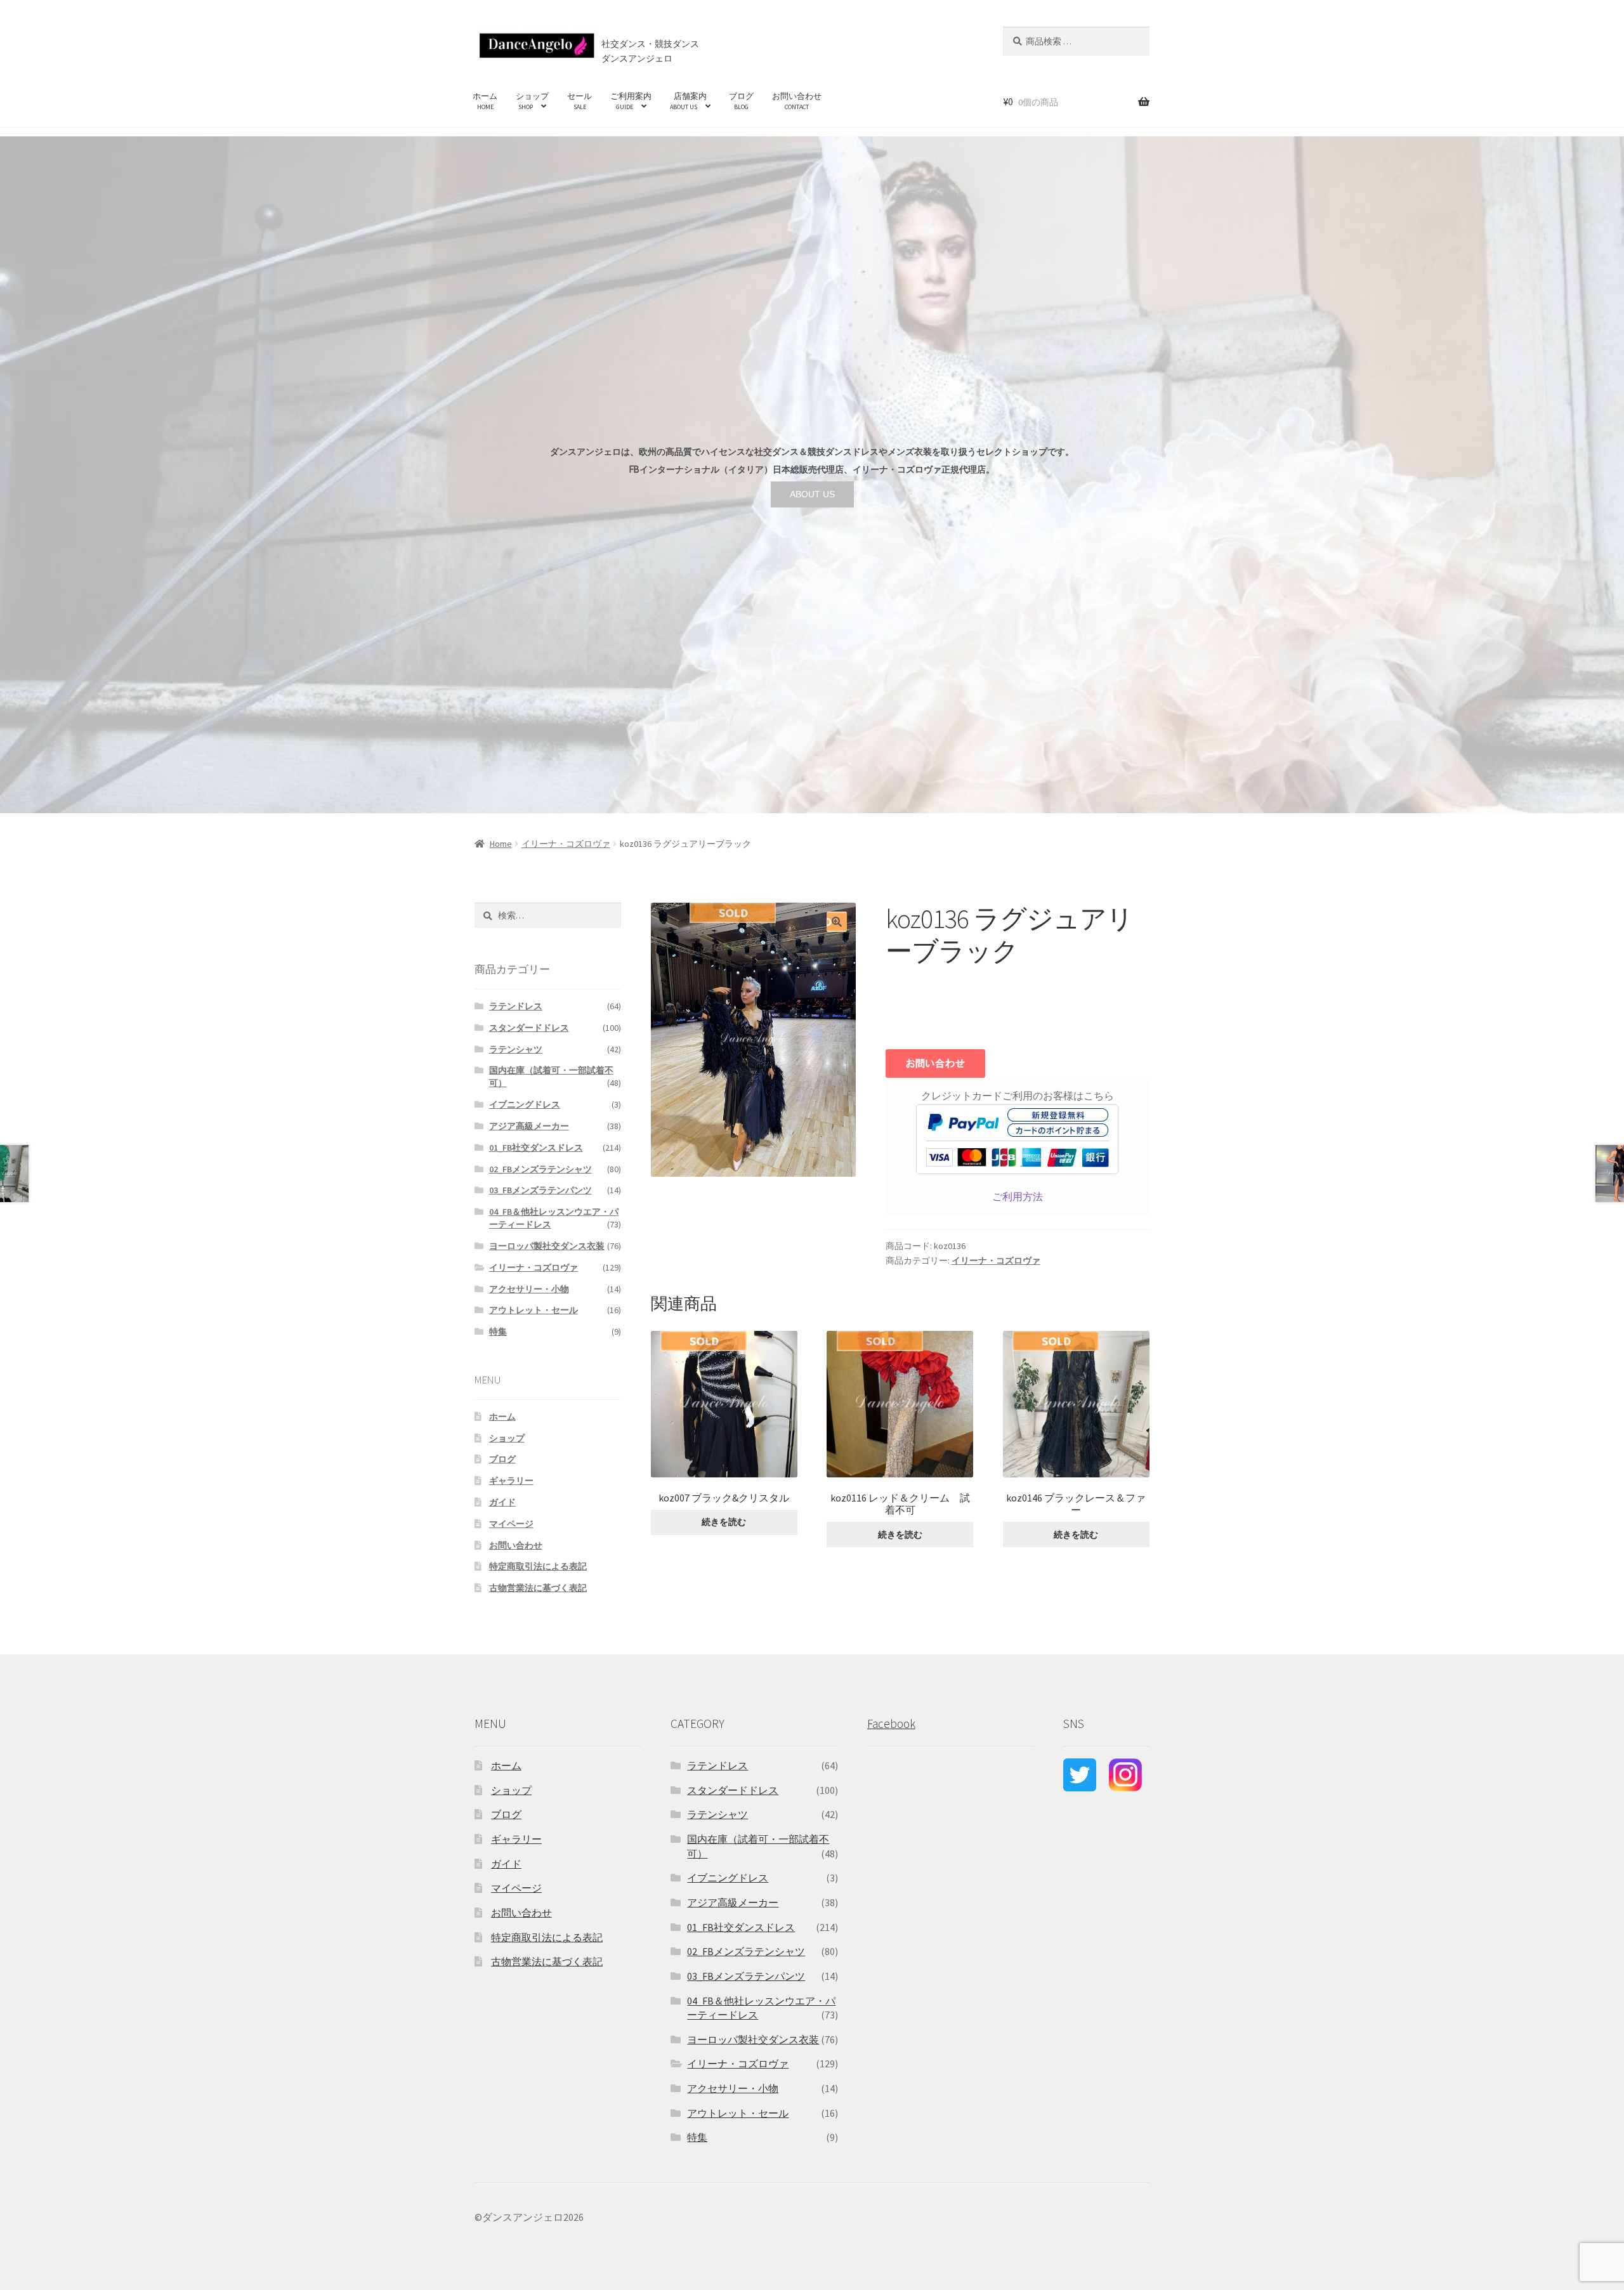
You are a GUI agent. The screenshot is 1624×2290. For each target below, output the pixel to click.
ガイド (502, 1502)
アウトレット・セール (534, 1310)
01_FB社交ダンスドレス (536, 1148)
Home (501, 844)
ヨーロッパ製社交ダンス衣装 (547, 1246)
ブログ (741, 101)
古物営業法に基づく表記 (538, 1588)
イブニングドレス (525, 1104)
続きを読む (724, 1522)
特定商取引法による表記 (538, 1566)
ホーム (485, 101)
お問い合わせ (797, 101)
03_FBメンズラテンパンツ (540, 1190)
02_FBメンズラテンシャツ (540, 1169)
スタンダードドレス (529, 1028)
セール (580, 101)
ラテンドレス (516, 1006)
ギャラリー (511, 1481)
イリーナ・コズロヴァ (566, 844)
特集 (498, 1331)
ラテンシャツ (516, 1049)
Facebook (891, 1724)
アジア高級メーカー (529, 1126)
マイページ (511, 1524)
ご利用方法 (1018, 1196)
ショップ (532, 101)
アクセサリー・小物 (529, 1289)
